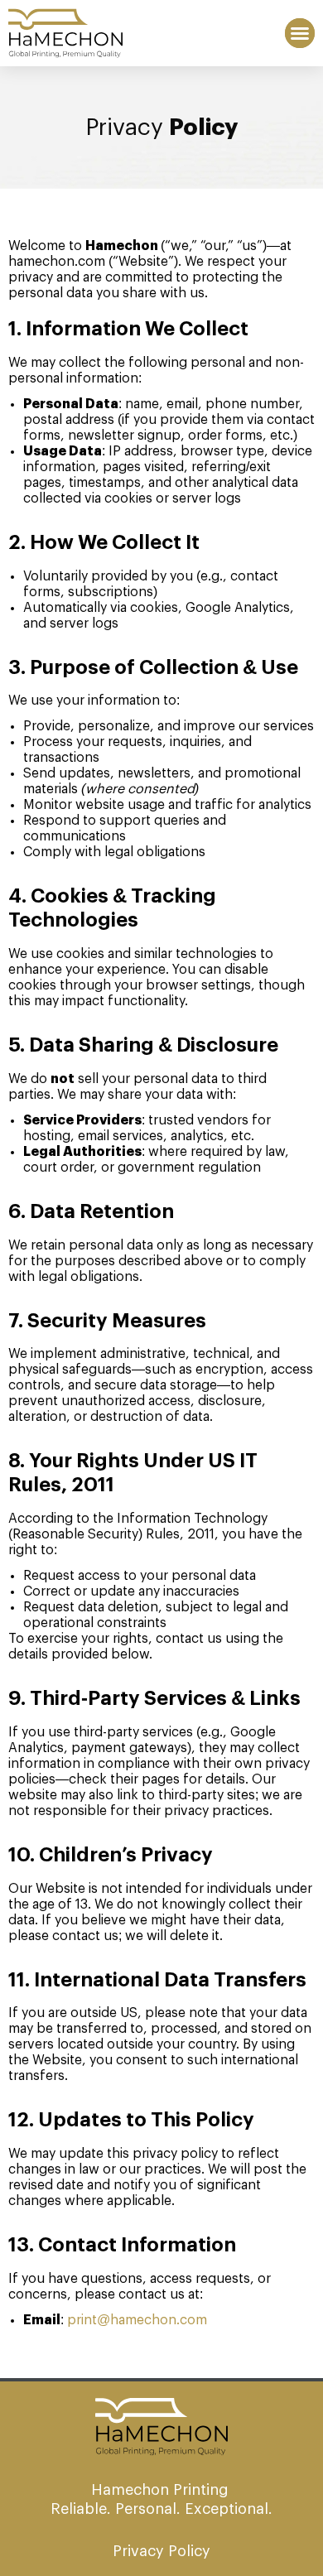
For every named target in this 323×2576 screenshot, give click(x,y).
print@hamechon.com (137, 2320)
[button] (300, 33)
